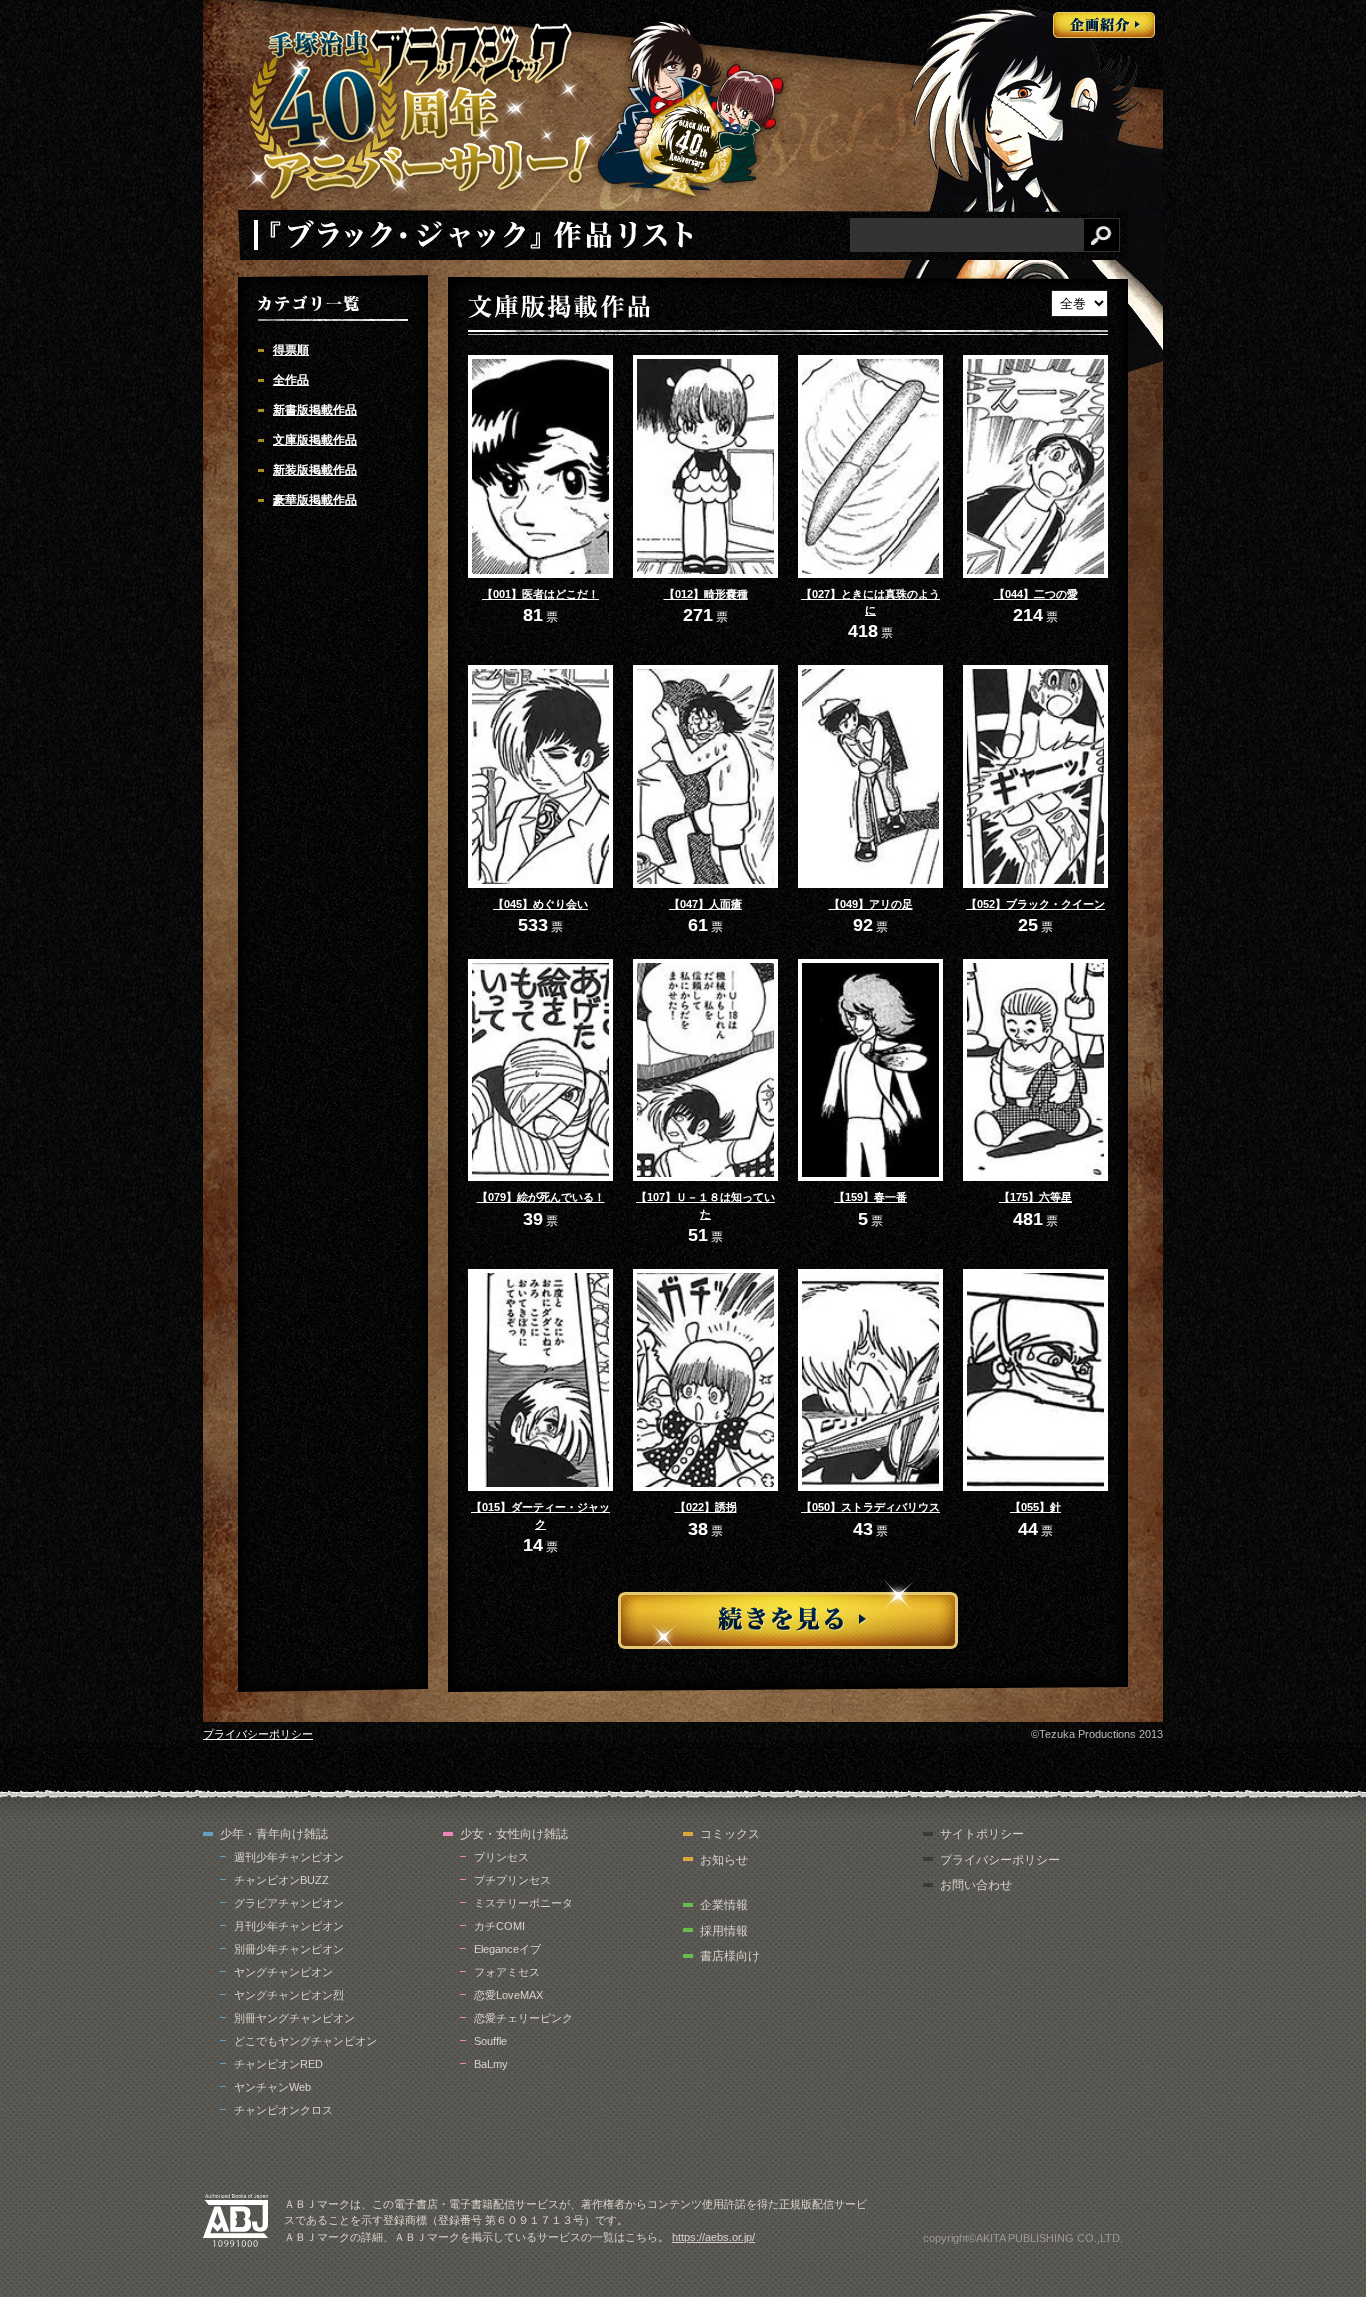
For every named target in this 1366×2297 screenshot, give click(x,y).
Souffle (490, 2041)
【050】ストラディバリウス (870, 1507)
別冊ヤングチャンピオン (294, 2018)
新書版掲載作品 (315, 410)
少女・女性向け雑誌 (514, 1834)
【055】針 (1035, 1507)
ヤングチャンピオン (283, 1972)
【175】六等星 (1035, 1197)
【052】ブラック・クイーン (1035, 904)
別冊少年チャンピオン (289, 1949)
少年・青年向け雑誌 (274, 1834)
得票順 (291, 350)
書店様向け (730, 1956)
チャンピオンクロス (283, 2110)
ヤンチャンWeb (272, 2087)
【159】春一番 (870, 1197)
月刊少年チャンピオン (289, 1926)
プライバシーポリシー (258, 1734)
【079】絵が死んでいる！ (541, 1197)
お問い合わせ (976, 1885)
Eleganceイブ (507, 1949)
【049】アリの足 (871, 904)
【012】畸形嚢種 (706, 594)
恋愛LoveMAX (508, 1995)
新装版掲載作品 (315, 470)
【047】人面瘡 (705, 904)
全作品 (291, 380)
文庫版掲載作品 (315, 440)
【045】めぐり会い (540, 904)
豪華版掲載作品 (315, 500)
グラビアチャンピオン (289, 1903)
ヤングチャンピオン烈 (289, 1995)
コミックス (730, 1834)
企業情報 (724, 1905)
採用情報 (724, 1931)
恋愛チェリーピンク (523, 2018)
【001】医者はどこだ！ (540, 594)
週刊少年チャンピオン (289, 1857)
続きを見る (788, 1615)
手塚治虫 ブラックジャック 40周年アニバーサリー (422, 113)
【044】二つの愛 (1036, 594)
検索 (1101, 235)
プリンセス (501, 1857)
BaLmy (491, 2064)
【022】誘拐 (706, 1507)
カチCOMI (499, 1926)
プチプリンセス (512, 1880)
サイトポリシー (982, 1834)
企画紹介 (1104, 25)
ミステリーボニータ (523, 1903)
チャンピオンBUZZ (281, 1880)
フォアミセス (507, 1972)
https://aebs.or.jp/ (713, 2237)
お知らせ (724, 1860)
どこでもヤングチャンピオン (305, 2041)
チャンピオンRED (278, 2064)
